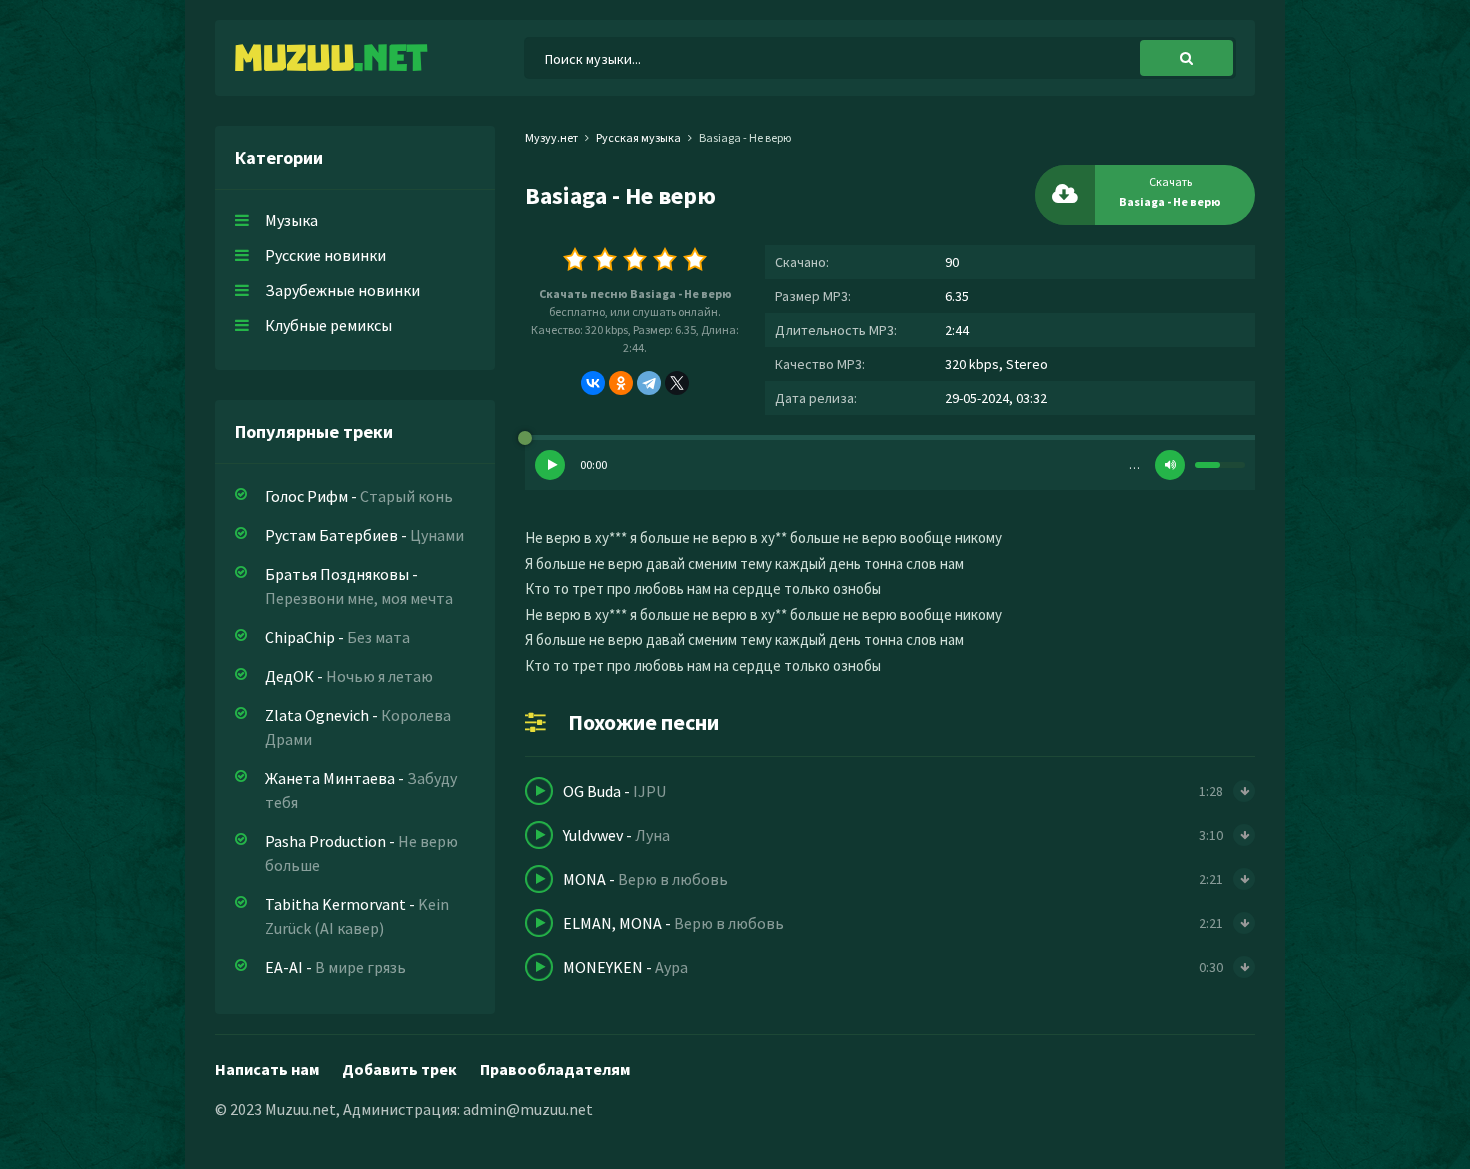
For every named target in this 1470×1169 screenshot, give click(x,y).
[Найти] (1186, 58)
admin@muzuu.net (528, 1109)
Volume (1170, 465)
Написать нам (267, 1069)
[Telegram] (649, 383)
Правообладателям (555, 1069)
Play (550, 465)
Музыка (291, 220)
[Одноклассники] (621, 383)
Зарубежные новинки (342, 290)
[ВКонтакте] (593, 383)
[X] (677, 383)
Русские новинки (325, 255)
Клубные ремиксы (328, 325)
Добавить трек (399, 1069)
